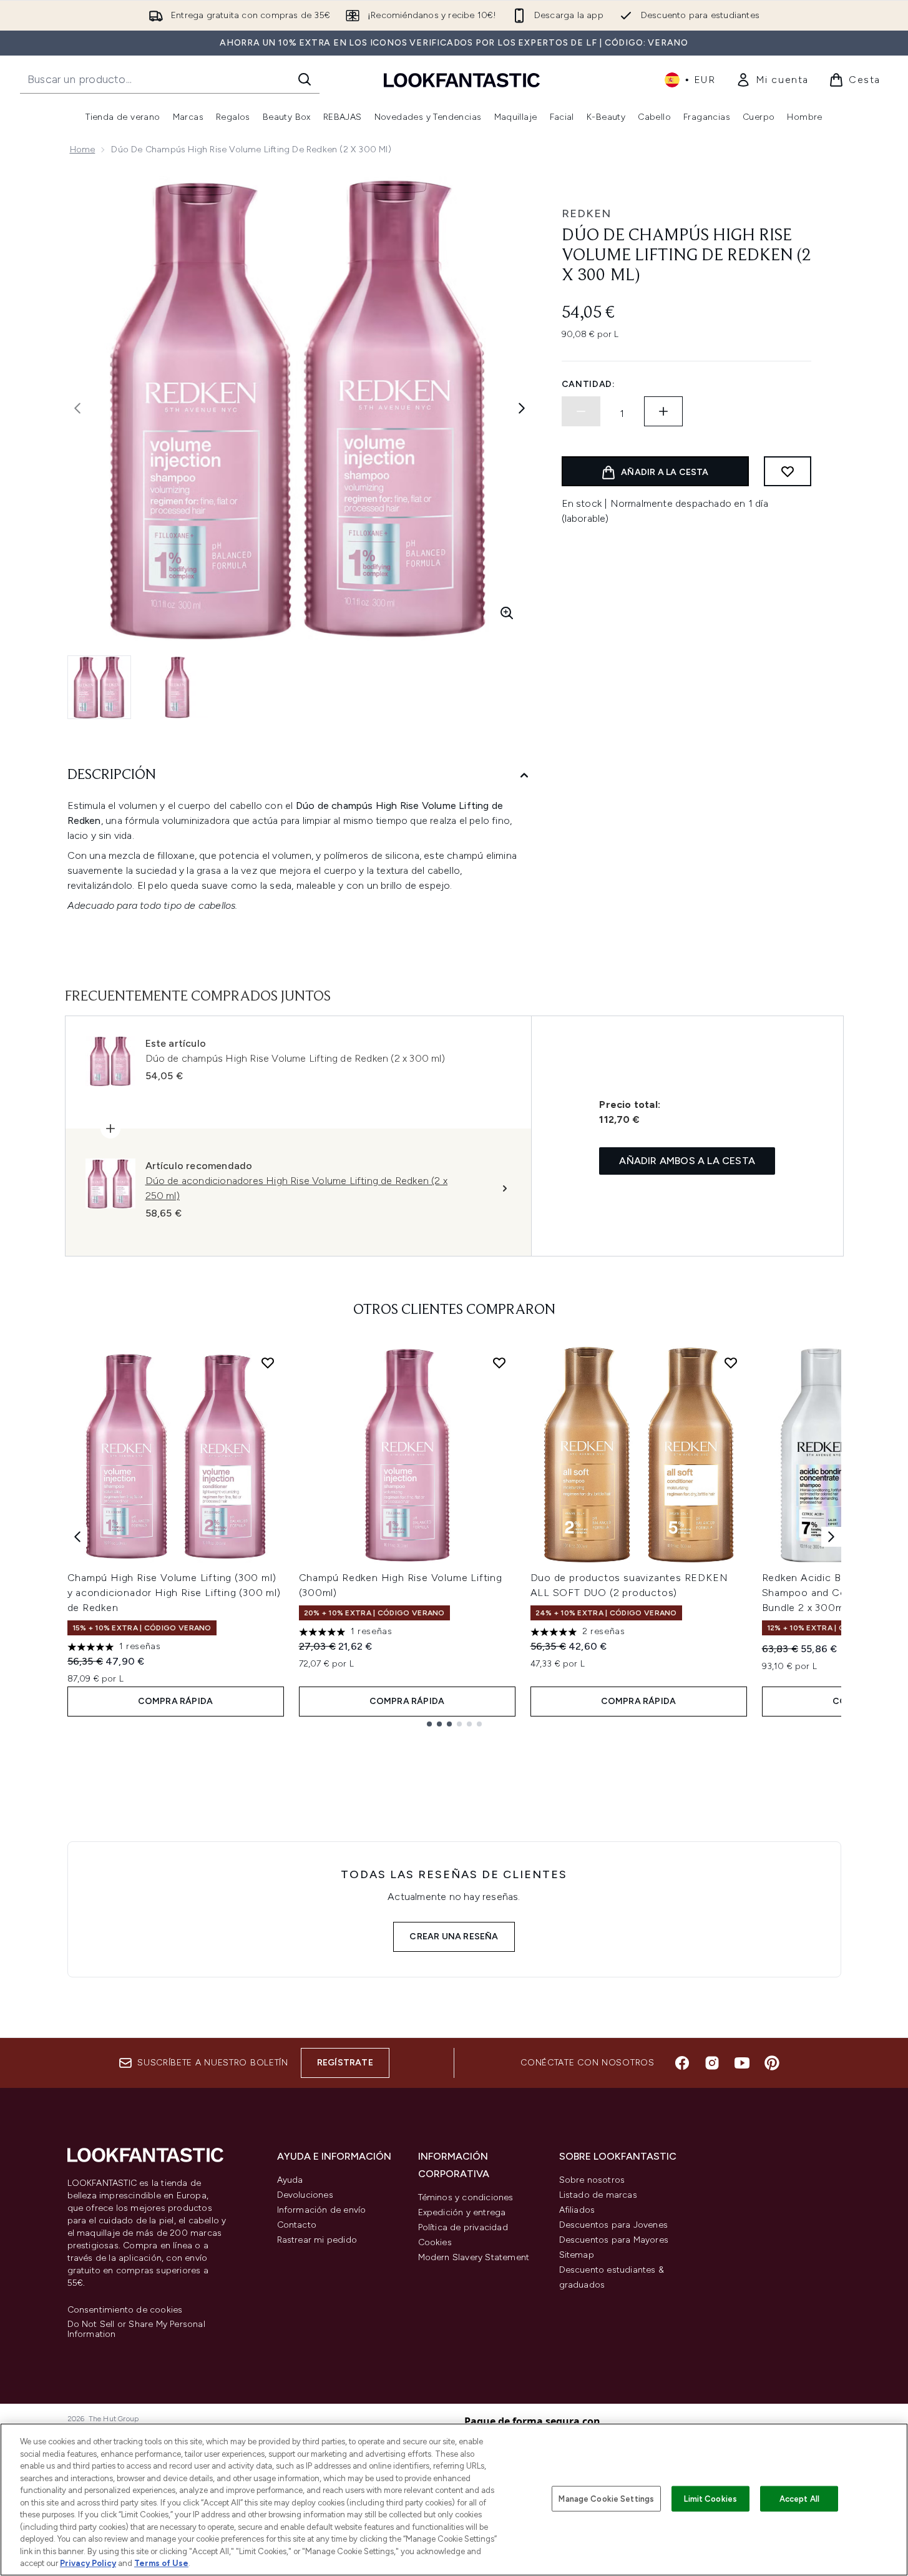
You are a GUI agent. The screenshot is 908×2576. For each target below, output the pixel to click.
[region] (454, 2500)
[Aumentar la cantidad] (663, 411)
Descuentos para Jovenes (614, 2225)
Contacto (297, 2225)
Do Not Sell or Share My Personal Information (136, 2329)
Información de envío (322, 2210)
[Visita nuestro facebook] (682, 2063)
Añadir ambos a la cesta (687, 1161)
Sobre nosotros (592, 2180)
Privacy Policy (88, 2563)
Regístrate (345, 2063)
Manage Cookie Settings (606, 2498)
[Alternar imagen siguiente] (522, 408)
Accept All (799, 2498)
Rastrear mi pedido (317, 2240)
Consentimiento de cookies (125, 2310)
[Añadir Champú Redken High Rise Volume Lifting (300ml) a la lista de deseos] (499, 1363)
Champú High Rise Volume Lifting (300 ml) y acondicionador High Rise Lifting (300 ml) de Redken (174, 1593)
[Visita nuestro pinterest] (772, 2063)
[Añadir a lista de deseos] (788, 471)
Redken (586, 213)
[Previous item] (77, 1537)
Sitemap (577, 2255)
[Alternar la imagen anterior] (77, 408)
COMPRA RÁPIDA (176, 1701)
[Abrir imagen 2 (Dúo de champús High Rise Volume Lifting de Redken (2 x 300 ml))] (177, 687)
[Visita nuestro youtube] (742, 2063)
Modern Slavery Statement (474, 2257)
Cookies (435, 2242)
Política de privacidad (463, 2227)
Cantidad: (588, 384)
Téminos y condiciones (466, 2197)
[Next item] (831, 1537)
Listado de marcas (598, 2195)
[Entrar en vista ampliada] (507, 613)
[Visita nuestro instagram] (712, 2063)
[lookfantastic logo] (462, 80)
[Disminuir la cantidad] (581, 411)
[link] (772, 80)
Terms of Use (161, 2563)
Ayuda (290, 2180)
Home (83, 149)
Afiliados (577, 2210)
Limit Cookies (710, 2498)
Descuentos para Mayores (614, 2240)
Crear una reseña (454, 1937)
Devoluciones (305, 2195)
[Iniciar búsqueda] (305, 79)
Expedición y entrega (462, 2212)
